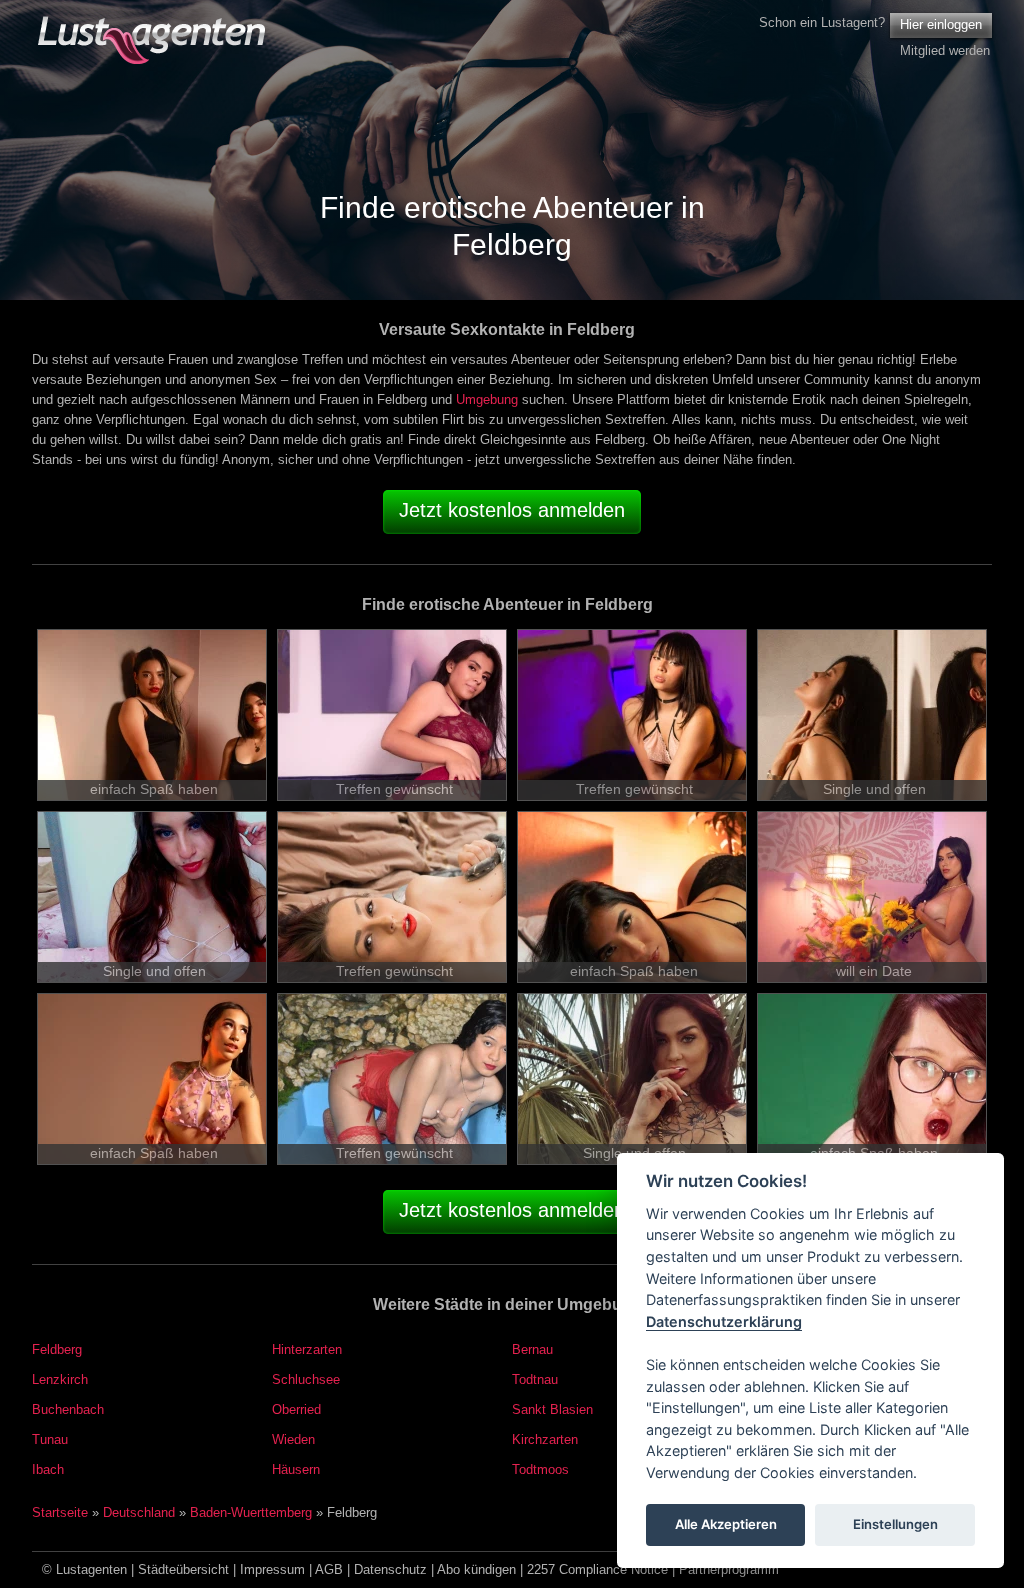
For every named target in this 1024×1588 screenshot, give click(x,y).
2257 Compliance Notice (597, 1569)
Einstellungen (895, 1524)
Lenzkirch (60, 1379)
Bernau (532, 1349)
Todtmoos (540, 1469)
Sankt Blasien (552, 1409)
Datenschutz (390, 1569)
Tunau (50, 1439)
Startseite (60, 1512)
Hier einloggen (941, 24)
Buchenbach (68, 1409)
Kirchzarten (545, 1439)
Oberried (296, 1409)
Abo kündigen (476, 1569)
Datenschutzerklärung (724, 1321)
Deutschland (139, 1512)
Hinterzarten (307, 1349)
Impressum (272, 1569)
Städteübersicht (183, 1569)
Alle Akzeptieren (726, 1524)
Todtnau (535, 1379)
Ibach (48, 1469)
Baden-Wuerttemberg (251, 1512)
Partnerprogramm (729, 1569)
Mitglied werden (945, 50)
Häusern (296, 1469)
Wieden (293, 1439)
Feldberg (57, 1349)
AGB (329, 1569)
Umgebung (487, 399)
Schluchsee (306, 1379)
